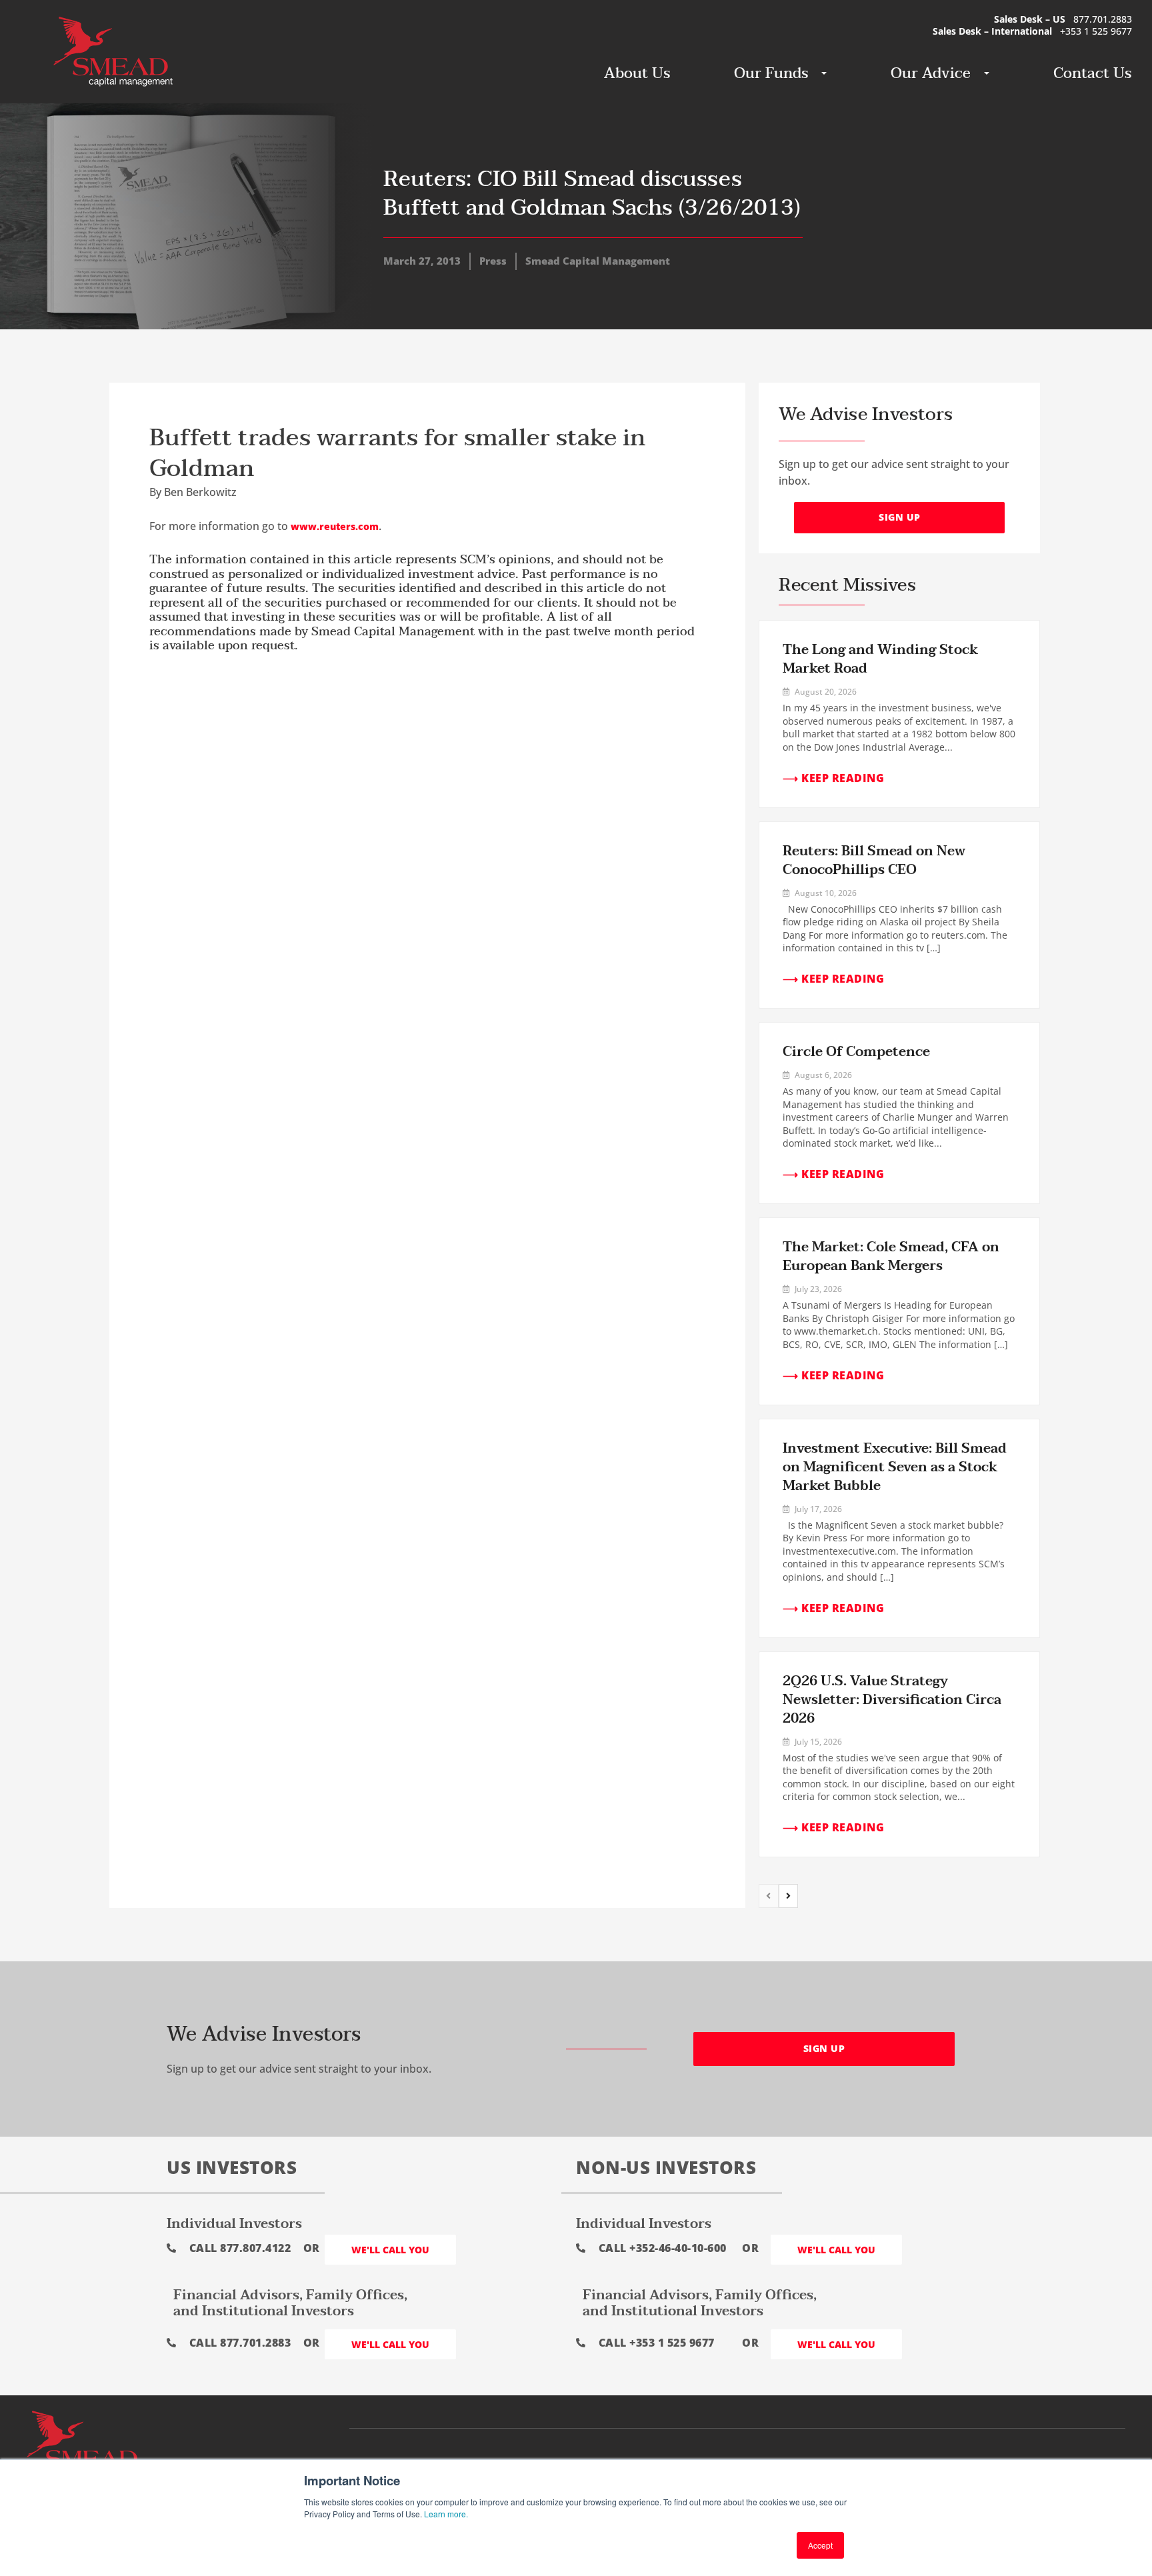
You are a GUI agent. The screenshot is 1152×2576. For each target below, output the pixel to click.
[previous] (769, 1896)
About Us (637, 73)
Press (493, 261)
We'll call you (390, 2250)
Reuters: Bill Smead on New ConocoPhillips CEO (874, 861)
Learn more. (446, 2514)
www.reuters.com (335, 526)
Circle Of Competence (856, 1052)
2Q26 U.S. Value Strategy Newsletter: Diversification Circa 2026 (892, 1700)
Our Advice (931, 73)
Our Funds (771, 73)
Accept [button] (820, 2545)
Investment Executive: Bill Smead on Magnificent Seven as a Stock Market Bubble (895, 1467)
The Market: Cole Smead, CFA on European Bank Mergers (891, 1257)
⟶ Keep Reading (833, 778)
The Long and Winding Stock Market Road (880, 659)
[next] (789, 1896)
